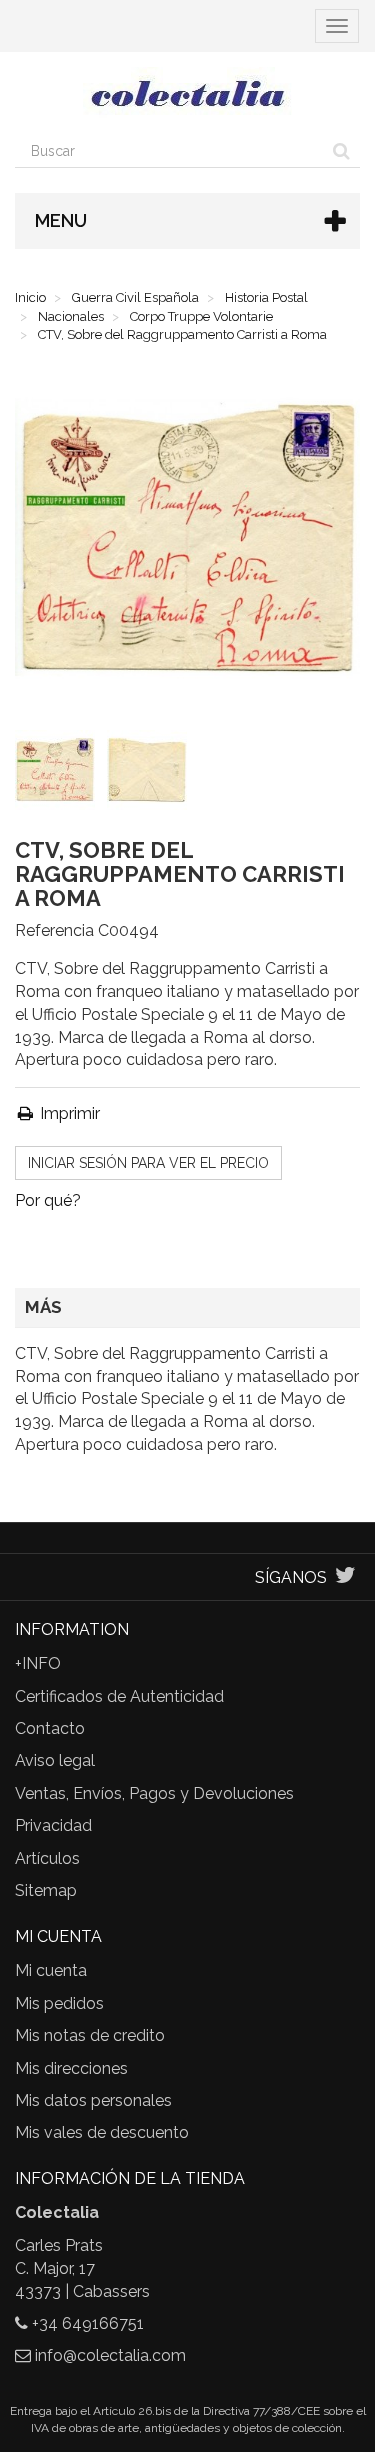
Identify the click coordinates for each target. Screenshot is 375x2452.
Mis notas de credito (90, 2035)
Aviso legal (55, 1760)
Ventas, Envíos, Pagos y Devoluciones (154, 1793)
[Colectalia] (187, 93)
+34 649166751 (88, 2323)
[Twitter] (345, 1577)
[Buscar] (341, 151)
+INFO (38, 1663)
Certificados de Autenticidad (119, 1696)
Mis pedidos (59, 2003)
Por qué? (48, 1200)
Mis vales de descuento (102, 2132)
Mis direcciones (71, 2068)
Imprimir (68, 1113)
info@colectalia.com (110, 2355)
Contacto (50, 1728)
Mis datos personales (93, 2100)
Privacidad (53, 1825)
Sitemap (46, 1890)
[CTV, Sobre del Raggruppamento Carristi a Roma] (59, 774)
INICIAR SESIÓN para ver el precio (148, 1163)
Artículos (47, 1858)
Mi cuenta (51, 1970)
